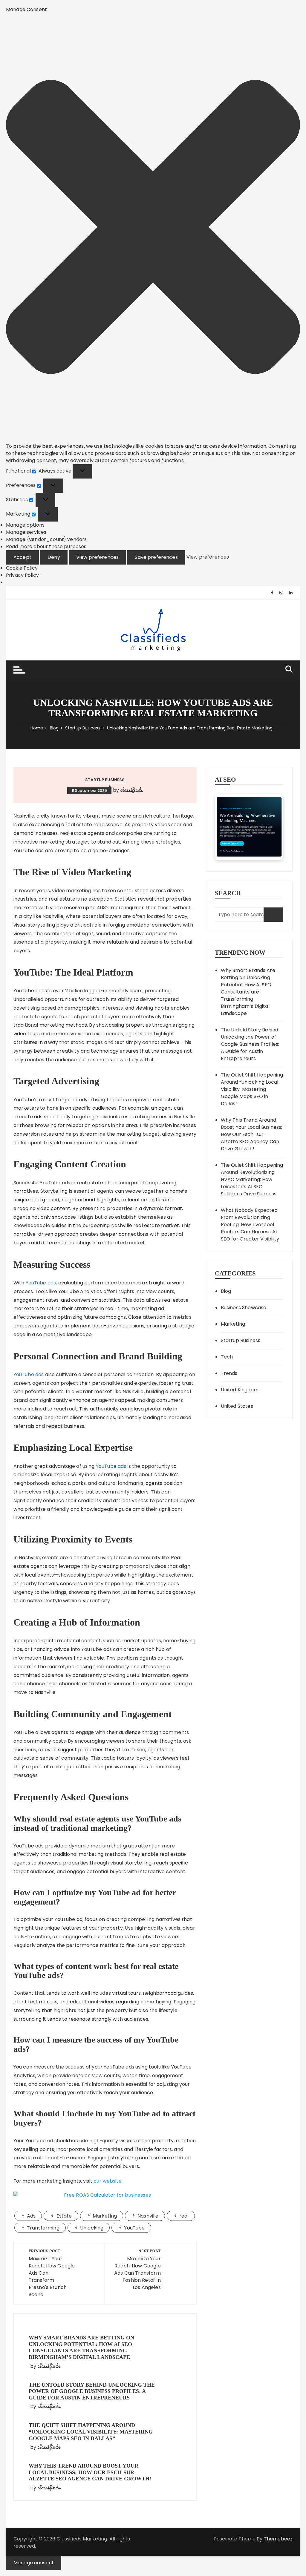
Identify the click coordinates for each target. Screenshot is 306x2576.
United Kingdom (240, 1390)
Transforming (43, 2228)
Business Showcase (244, 1308)
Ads (31, 2216)
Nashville (148, 2216)
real (184, 2216)
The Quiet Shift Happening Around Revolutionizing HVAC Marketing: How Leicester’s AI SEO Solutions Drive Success (252, 1179)
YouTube (134, 2228)
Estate (64, 2216)
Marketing (105, 2216)
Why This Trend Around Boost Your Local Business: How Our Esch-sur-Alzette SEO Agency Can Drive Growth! (90, 2472)
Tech (227, 1357)
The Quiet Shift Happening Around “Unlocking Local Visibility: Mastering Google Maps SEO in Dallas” (91, 2432)
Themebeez (278, 2539)
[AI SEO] (249, 827)
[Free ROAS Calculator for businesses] (105, 2195)
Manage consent (34, 2563)
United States (237, 1406)
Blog (226, 1291)
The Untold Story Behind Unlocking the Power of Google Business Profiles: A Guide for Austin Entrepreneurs (92, 2391)
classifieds (131, 790)
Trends (229, 1373)
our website (108, 2181)
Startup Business (105, 780)
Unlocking (92, 2228)
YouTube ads (41, 1283)
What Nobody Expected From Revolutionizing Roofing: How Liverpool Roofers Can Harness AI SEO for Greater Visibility (250, 1225)
